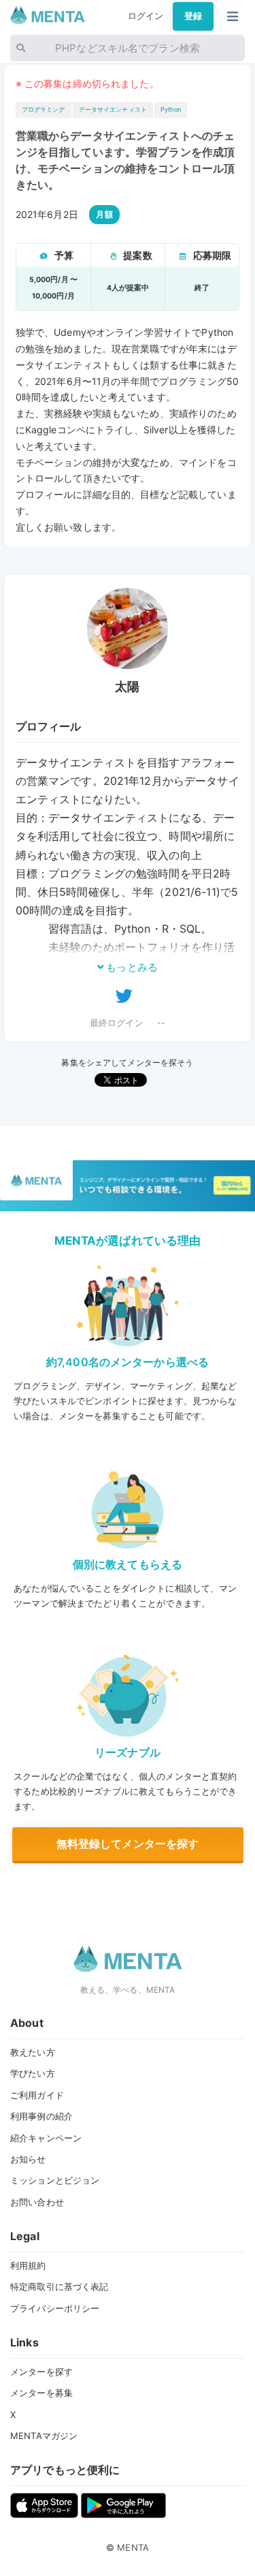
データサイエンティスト (113, 109)
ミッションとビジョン (55, 2180)
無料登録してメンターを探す (128, 1844)
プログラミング (44, 109)
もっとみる (131, 967)
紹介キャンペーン (46, 2138)
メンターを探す (41, 2372)
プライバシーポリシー (55, 2308)
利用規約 (28, 2265)
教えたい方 (33, 2052)
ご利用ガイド (37, 2095)
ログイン (146, 16)
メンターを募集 (41, 2393)
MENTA (133, 2547)
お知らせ (28, 2159)
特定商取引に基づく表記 (59, 2286)
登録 (193, 16)
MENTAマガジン (44, 2436)
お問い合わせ (37, 2202)
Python (171, 109)
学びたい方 (33, 2073)
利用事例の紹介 (41, 2116)
